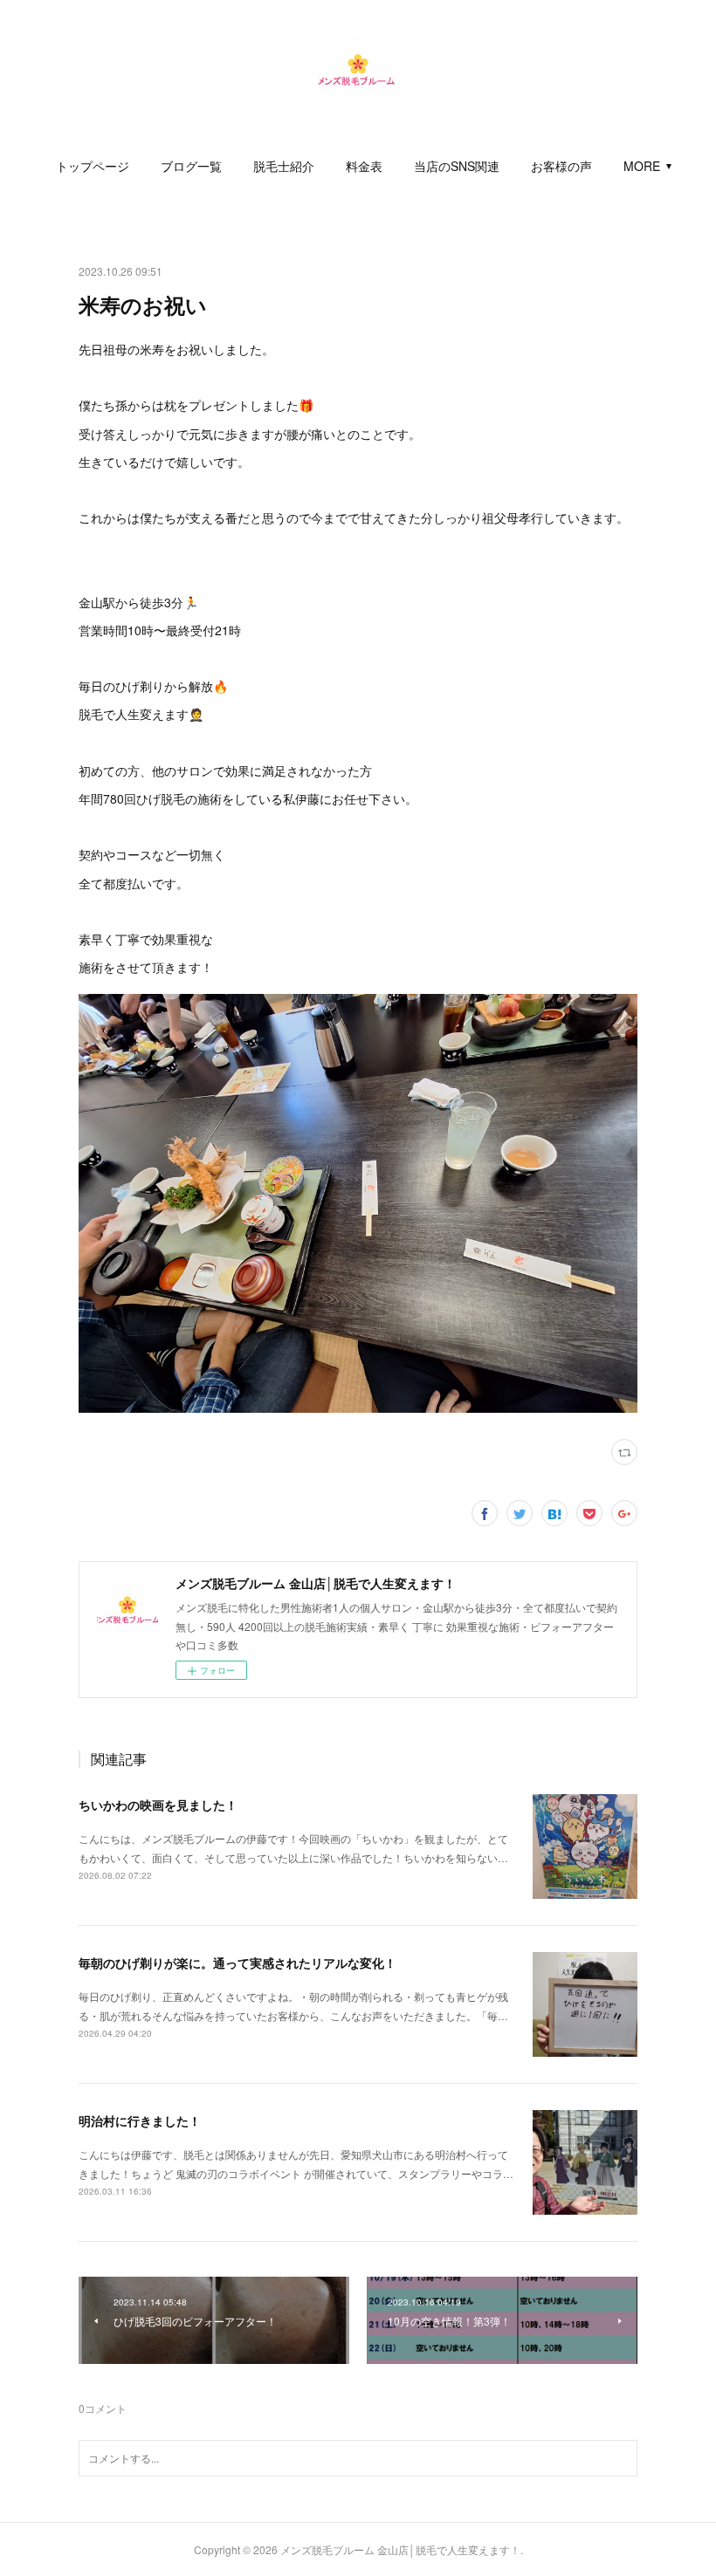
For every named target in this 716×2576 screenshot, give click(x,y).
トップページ (93, 166)
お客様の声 (561, 166)
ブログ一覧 (191, 166)
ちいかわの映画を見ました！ (158, 1805)
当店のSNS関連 (457, 166)
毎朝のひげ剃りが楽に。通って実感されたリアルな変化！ (238, 1963)
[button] (93, 166)
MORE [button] (642, 166)
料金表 (364, 166)
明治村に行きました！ (140, 2120)
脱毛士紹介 (284, 166)
